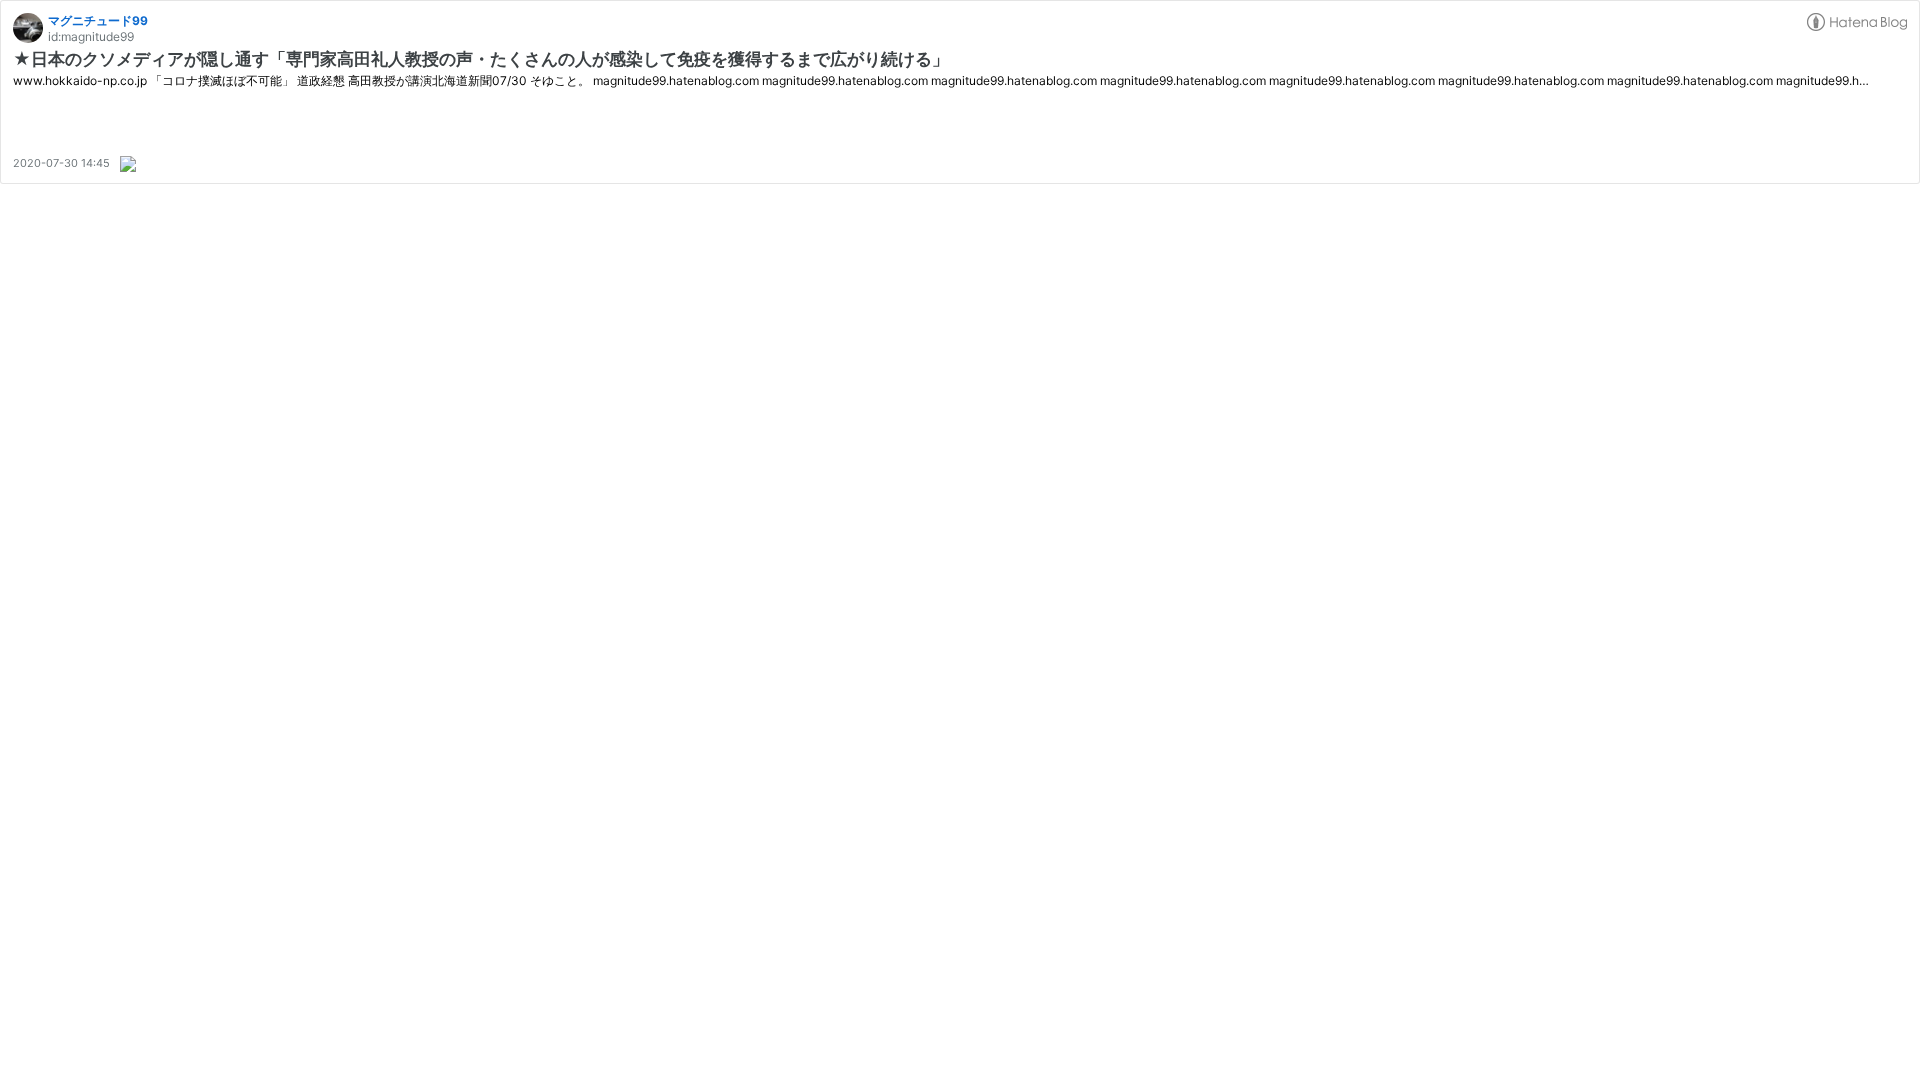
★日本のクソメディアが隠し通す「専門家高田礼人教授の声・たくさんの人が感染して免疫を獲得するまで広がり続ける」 (481, 59)
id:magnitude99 (91, 36)
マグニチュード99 (98, 20)
